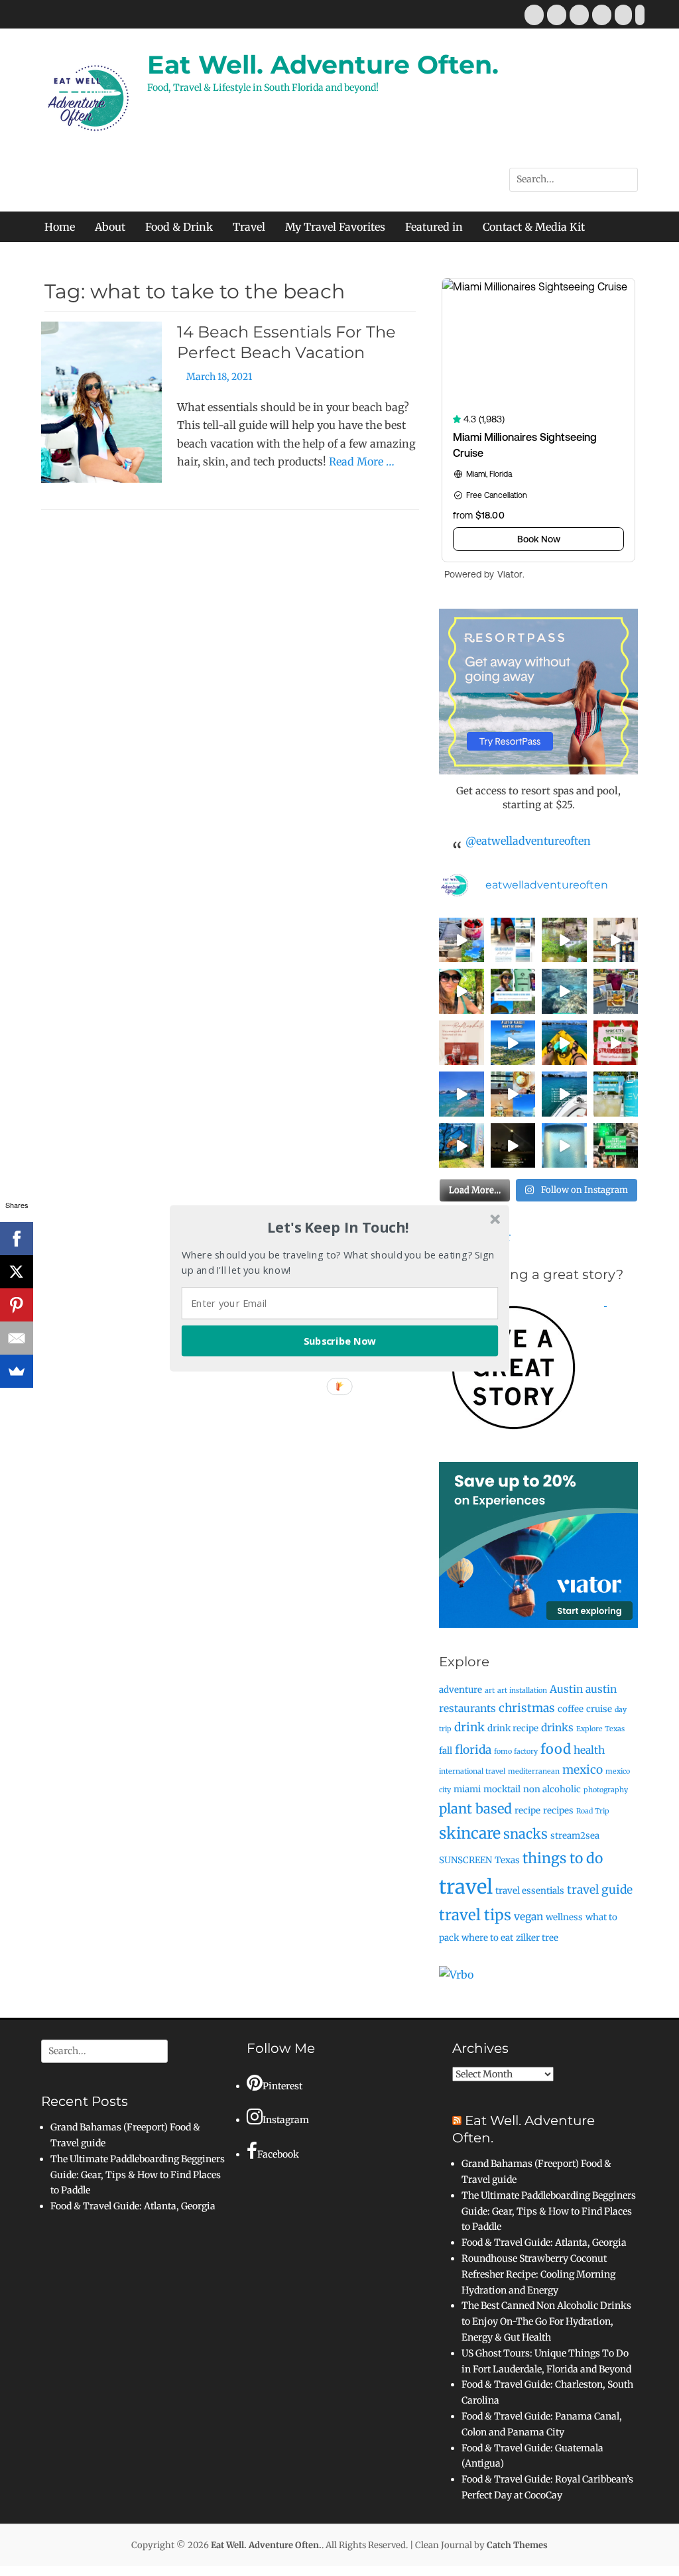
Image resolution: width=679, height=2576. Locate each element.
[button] (338, 1227)
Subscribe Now (340, 1340)
